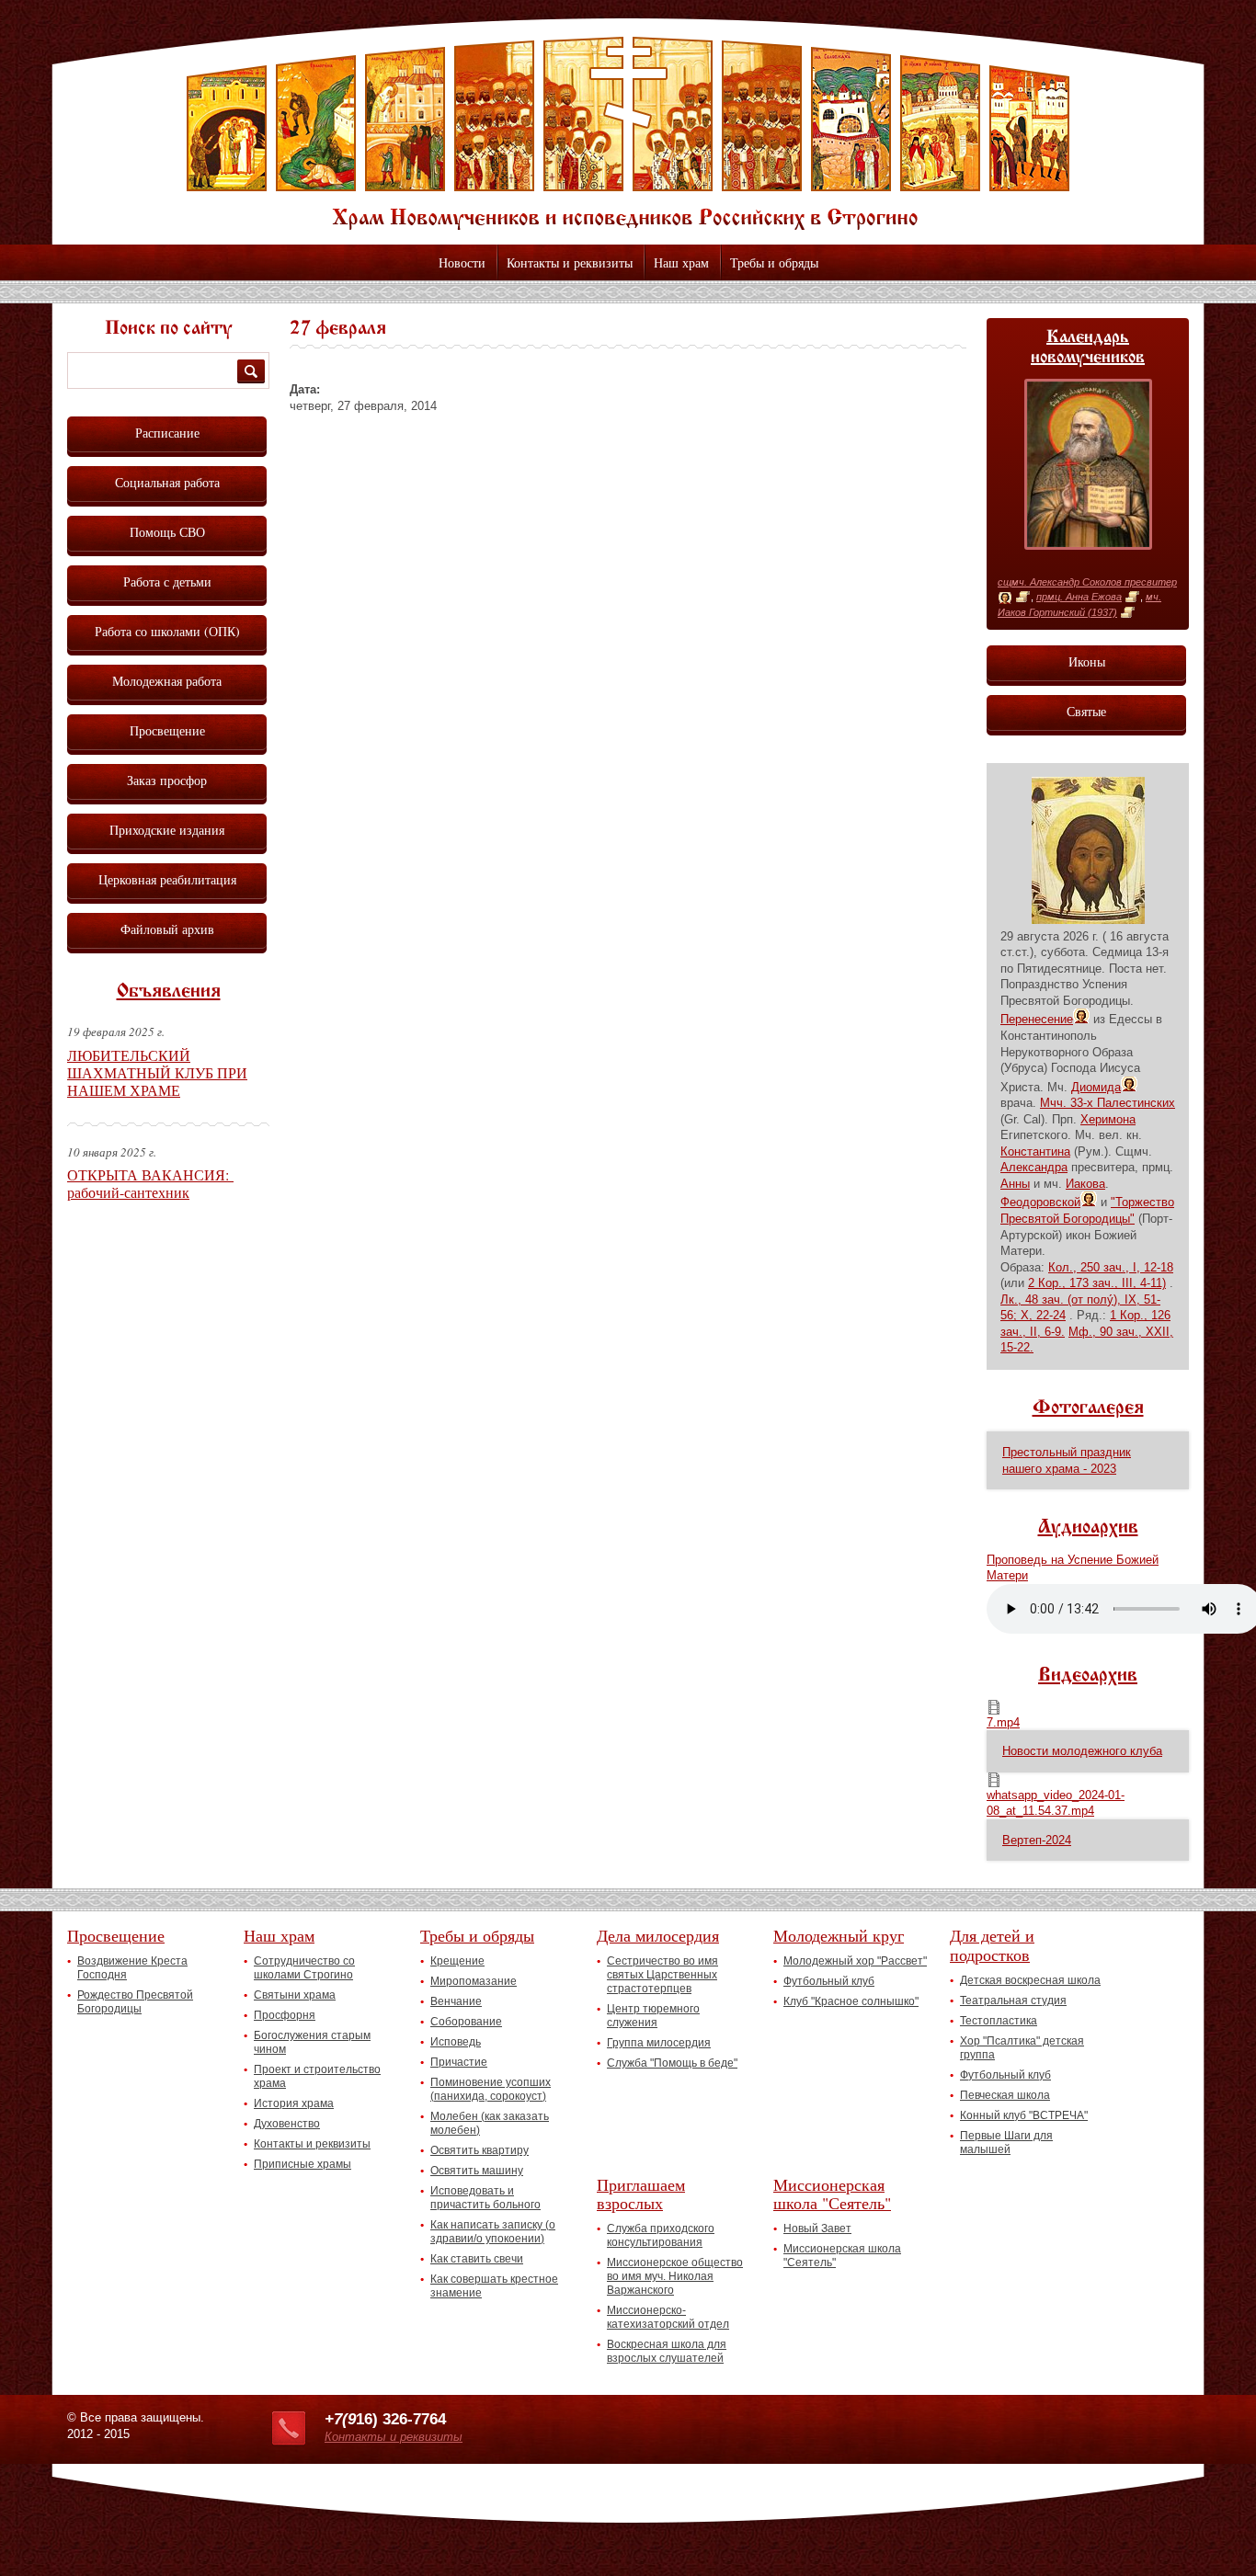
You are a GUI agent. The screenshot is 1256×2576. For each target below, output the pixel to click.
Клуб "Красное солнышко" (851, 2001)
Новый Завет (817, 2228)
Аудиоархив (1088, 1528)
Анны (1015, 1184)
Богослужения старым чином (312, 2042)
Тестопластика (999, 2021)
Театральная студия (1013, 2000)
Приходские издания (167, 830)
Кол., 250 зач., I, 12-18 (1111, 1267)
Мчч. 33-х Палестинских (1108, 1103)
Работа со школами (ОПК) (167, 631)
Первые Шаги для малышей (1006, 2143)
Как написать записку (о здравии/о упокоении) (493, 2232)
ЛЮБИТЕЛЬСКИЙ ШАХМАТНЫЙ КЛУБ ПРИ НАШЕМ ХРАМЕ (157, 1072)
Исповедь (456, 2042)
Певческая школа (1005, 2095)
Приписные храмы (303, 2164)
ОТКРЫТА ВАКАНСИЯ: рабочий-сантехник (150, 1183)
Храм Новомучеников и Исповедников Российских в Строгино (628, 133)
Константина (1035, 1151)
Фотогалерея (1088, 1408)
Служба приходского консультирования (661, 2235)
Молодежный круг (839, 1935)
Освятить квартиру (480, 2150)
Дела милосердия (658, 1935)
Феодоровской (1040, 1202)
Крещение (457, 1961)
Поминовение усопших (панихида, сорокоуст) (491, 2089)
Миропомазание (474, 1981)
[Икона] (1005, 598)
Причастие (459, 2062)
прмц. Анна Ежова (1079, 597)
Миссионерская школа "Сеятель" (832, 2194)
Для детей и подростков (992, 1945)
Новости (462, 262)
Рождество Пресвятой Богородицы (135, 2002)
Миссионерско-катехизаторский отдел (668, 2317)
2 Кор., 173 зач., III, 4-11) (1097, 1283)
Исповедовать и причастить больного (485, 2198)
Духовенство (287, 2124)
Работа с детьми (167, 581)
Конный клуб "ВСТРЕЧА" (1024, 2115)
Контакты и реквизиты (570, 262)
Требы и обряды (774, 262)
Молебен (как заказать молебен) (490, 2123)
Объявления (169, 992)
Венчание (456, 2001)
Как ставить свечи (477, 2259)
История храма (294, 2103)
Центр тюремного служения (653, 2016)
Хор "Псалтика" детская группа (1022, 2048)
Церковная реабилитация (167, 879)
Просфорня (285, 2015)
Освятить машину (477, 2171)
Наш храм (681, 262)
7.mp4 (1003, 1722)
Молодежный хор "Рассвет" (855, 1961)
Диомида (1096, 1087)
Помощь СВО (167, 532)
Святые (1086, 711)
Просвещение (167, 730)
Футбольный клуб (829, 1981)
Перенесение (1037, 1019)
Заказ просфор (167, 780)
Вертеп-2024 (1037, 1840)
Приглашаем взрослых (641, 2194)
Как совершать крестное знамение (494, 2286)
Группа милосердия (659, 2043)
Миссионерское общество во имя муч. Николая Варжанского (675, 2276)
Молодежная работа (167, 681)
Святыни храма (295, 1995)
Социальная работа (167, 482)
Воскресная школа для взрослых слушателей (667, 2351)
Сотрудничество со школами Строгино (304, 1968)
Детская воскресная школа (1030, 1980)
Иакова (1085, 1184)
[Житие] (1023, 598)
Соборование (466, 2022)
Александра (1034, 1167)
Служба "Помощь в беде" (672, 2063)
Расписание (167, 433)
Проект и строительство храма (317, 2076)
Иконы (1087, 661)
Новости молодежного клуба (1082, 1751)
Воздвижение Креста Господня (132, 1968)
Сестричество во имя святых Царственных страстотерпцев (662, 1975)
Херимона (1108, 1119)
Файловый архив (167, 929)
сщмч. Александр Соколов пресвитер (1087, 582)
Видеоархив (1088, 1676)
